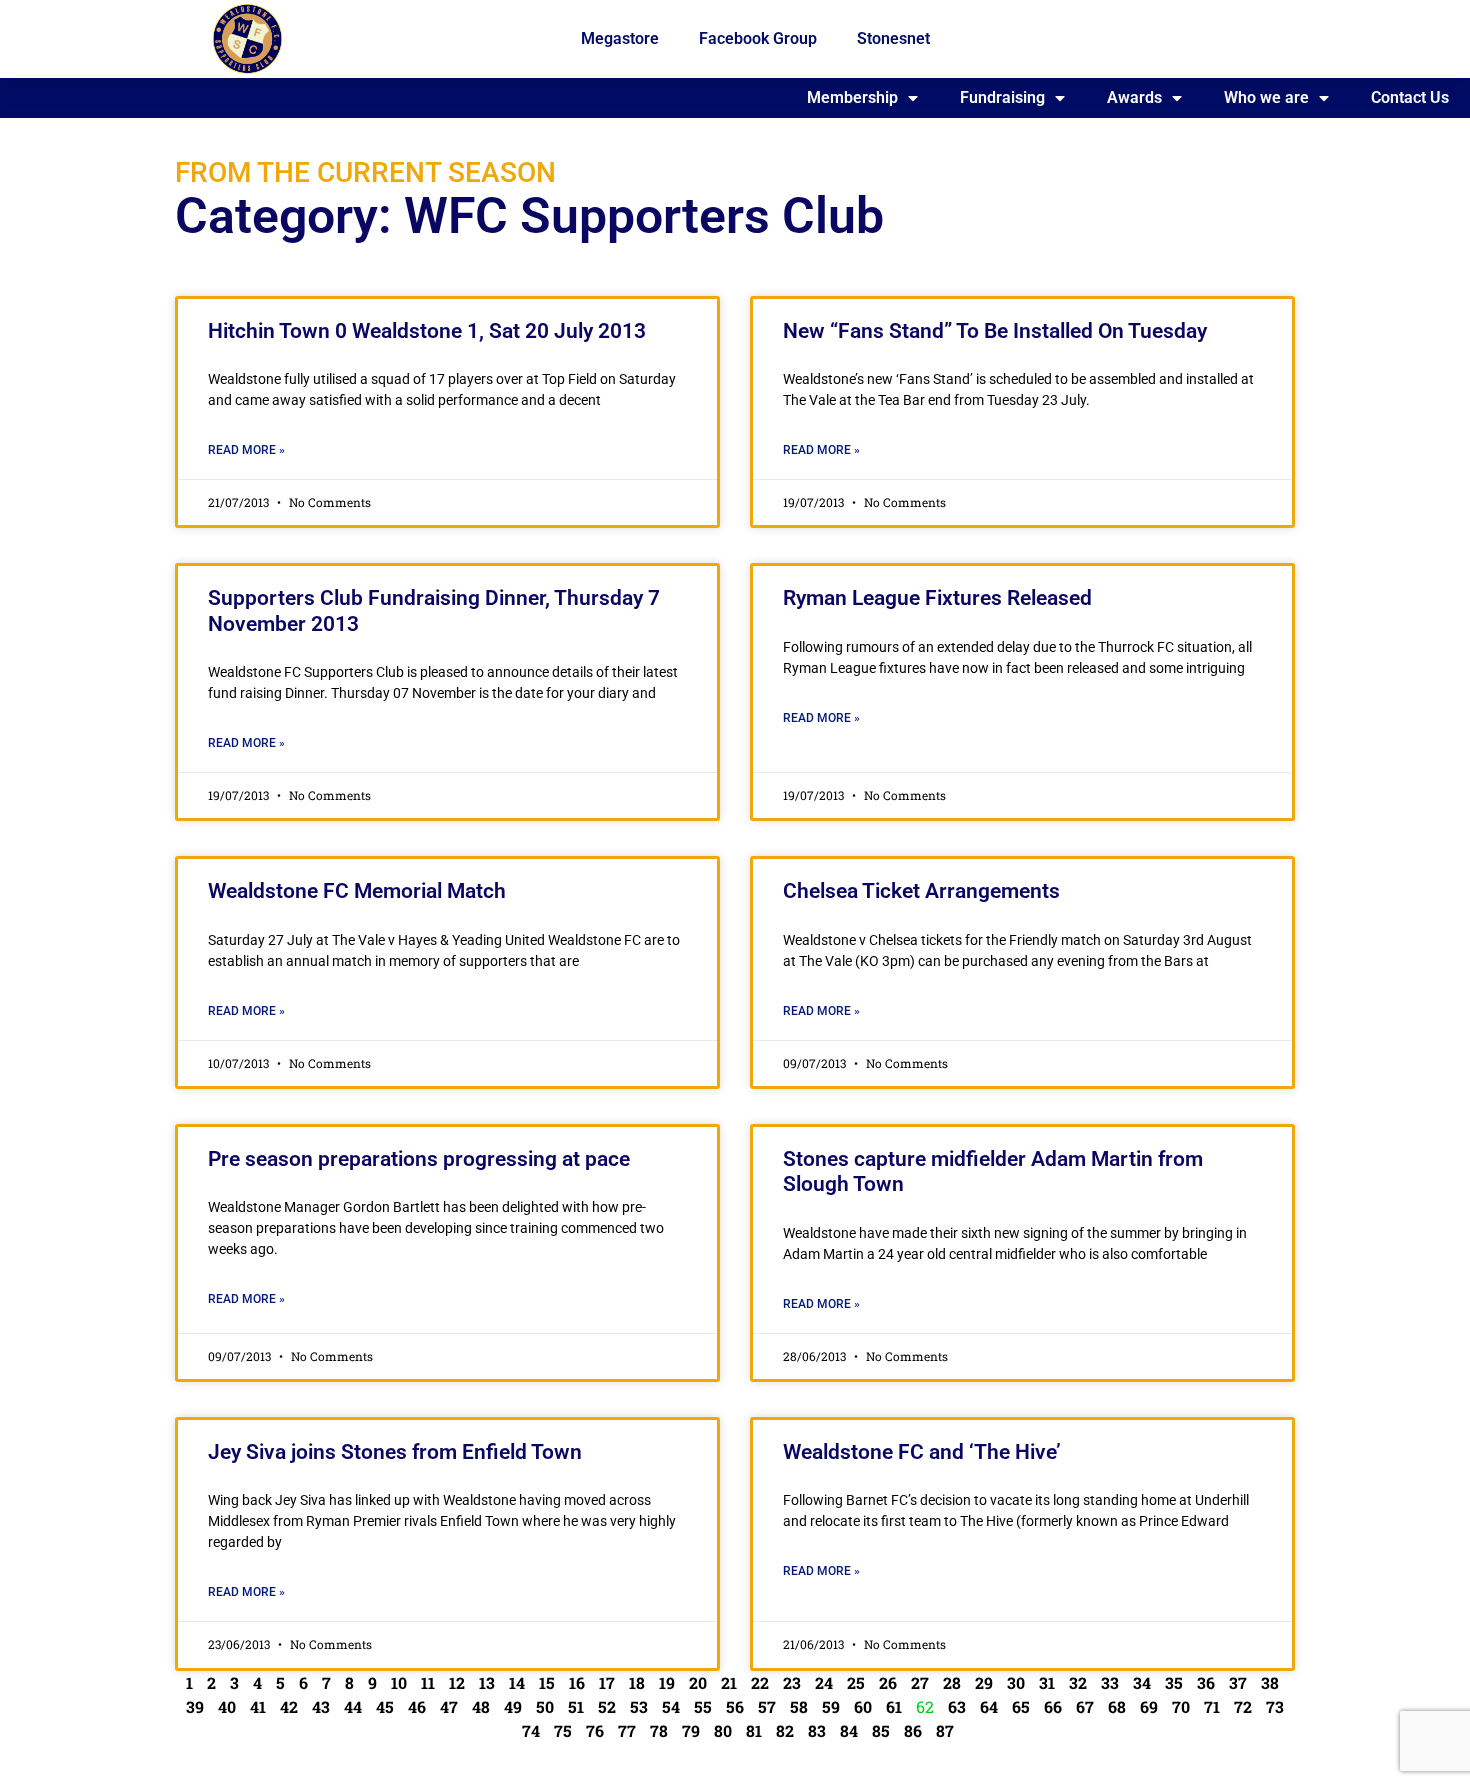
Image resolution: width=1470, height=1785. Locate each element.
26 (888, 1682)
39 (195, 1706)
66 (1053, 1706)
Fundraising (1002, 97)
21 (729, 1682)
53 (639, 1706)
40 (227, 1706)
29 (984, 1682)
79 (691, 1730)
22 (760, 1682)
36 (1206, 1682)
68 (1117, 1706)
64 (989, 1706)
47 (449, 1706)
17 (607, 1682)
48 (481, 1706)
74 (531, 1730)
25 (856, 1682)
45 (385, 1706)
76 (595, 1730)
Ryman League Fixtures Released (937, 598)
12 (457, 1682)
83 (817, 1730)
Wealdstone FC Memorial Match (357, 891)
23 (792, 1682)
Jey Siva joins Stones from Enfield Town (395, 1452)
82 (785, 1730)
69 (1149, 1706)
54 (671, 1706)
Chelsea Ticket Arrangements (921, 891)
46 (417, 1706)
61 (894, 1706)
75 (563, 1730)
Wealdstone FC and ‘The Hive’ (922, 1452)
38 (1270, 1682)
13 (487, 1682)
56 (735, 1706)
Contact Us (1410, 97)
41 (258, 1706)
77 (627, 1730)
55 (703, 1706)
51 (576, 1706)
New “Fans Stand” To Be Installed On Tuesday (995, 331)
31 (1047, 1682)
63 (957, 1706)
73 (1275, 1706)
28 (952, 1682)
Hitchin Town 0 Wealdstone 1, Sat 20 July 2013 (427, 331)
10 (399, 1682)
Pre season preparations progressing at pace (419, 1159)
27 (920, 1682)
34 (1142, 1682)
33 (1110, 1682)
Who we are (1266, 97)
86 (913, 1730)
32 (1078, 1682)
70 (1181, 1706)
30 (1016, 1682)
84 (849, 1730)
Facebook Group (758, 38)
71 (1212, 1706)
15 (547, 1682)
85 (881, 1730)
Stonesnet (893, 38)
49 (513, 1706)
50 (545, 1706)
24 (824, 1682)
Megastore (620, 38)
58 (799, 1706)
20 (698, 1682)
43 (321, 1706)
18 (637, 1682)
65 (1021, 1706)
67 (1085, 1706)
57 (767, 1706)
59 (831, 1706)
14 (517, 1682)
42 (289, 1706)
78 (659, 1730)
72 (1243, 1706)
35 (1174, 1682)
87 (945, 1730)
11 (428, 1682)
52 (607, 1706)
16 (577, 1682)
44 (353, 1706)
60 (863, 1706)
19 (667, 1682)
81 (754, 1730)
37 (1238, 1682)
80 (723, 1730)
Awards (1134, 97)
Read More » (246, 450)
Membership (852, 97)
